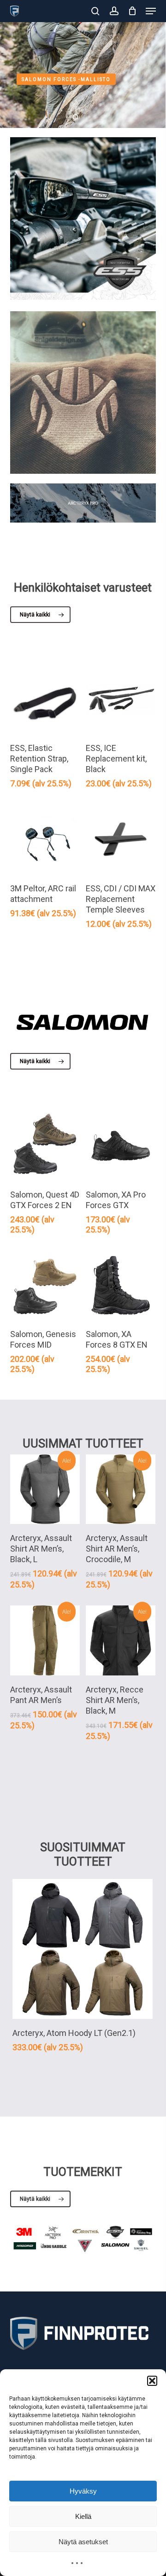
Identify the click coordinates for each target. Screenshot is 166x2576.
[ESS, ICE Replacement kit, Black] (121, 699)
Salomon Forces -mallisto (66, 79)
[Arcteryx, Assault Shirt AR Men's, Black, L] (45, 1489)
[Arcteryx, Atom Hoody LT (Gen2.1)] (83, 1949)
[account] (114, 11)
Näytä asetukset (83, 2542)
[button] (152, 2381)
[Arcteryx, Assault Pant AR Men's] (45, 1640)
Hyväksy (83, 2491)
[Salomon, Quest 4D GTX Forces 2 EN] (45, 1146)
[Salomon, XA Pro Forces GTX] (121, 1146)
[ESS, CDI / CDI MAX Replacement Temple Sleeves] (121, 839)
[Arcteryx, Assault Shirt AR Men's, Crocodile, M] (121, 1489)
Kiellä (83, 2516)
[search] (95, 11)
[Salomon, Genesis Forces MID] (45, 1285)
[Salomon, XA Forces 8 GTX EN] (121, 1285)
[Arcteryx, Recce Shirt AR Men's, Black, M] (121, 1640)
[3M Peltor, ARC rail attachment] (45, 839)
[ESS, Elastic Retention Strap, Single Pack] (45, 699)
